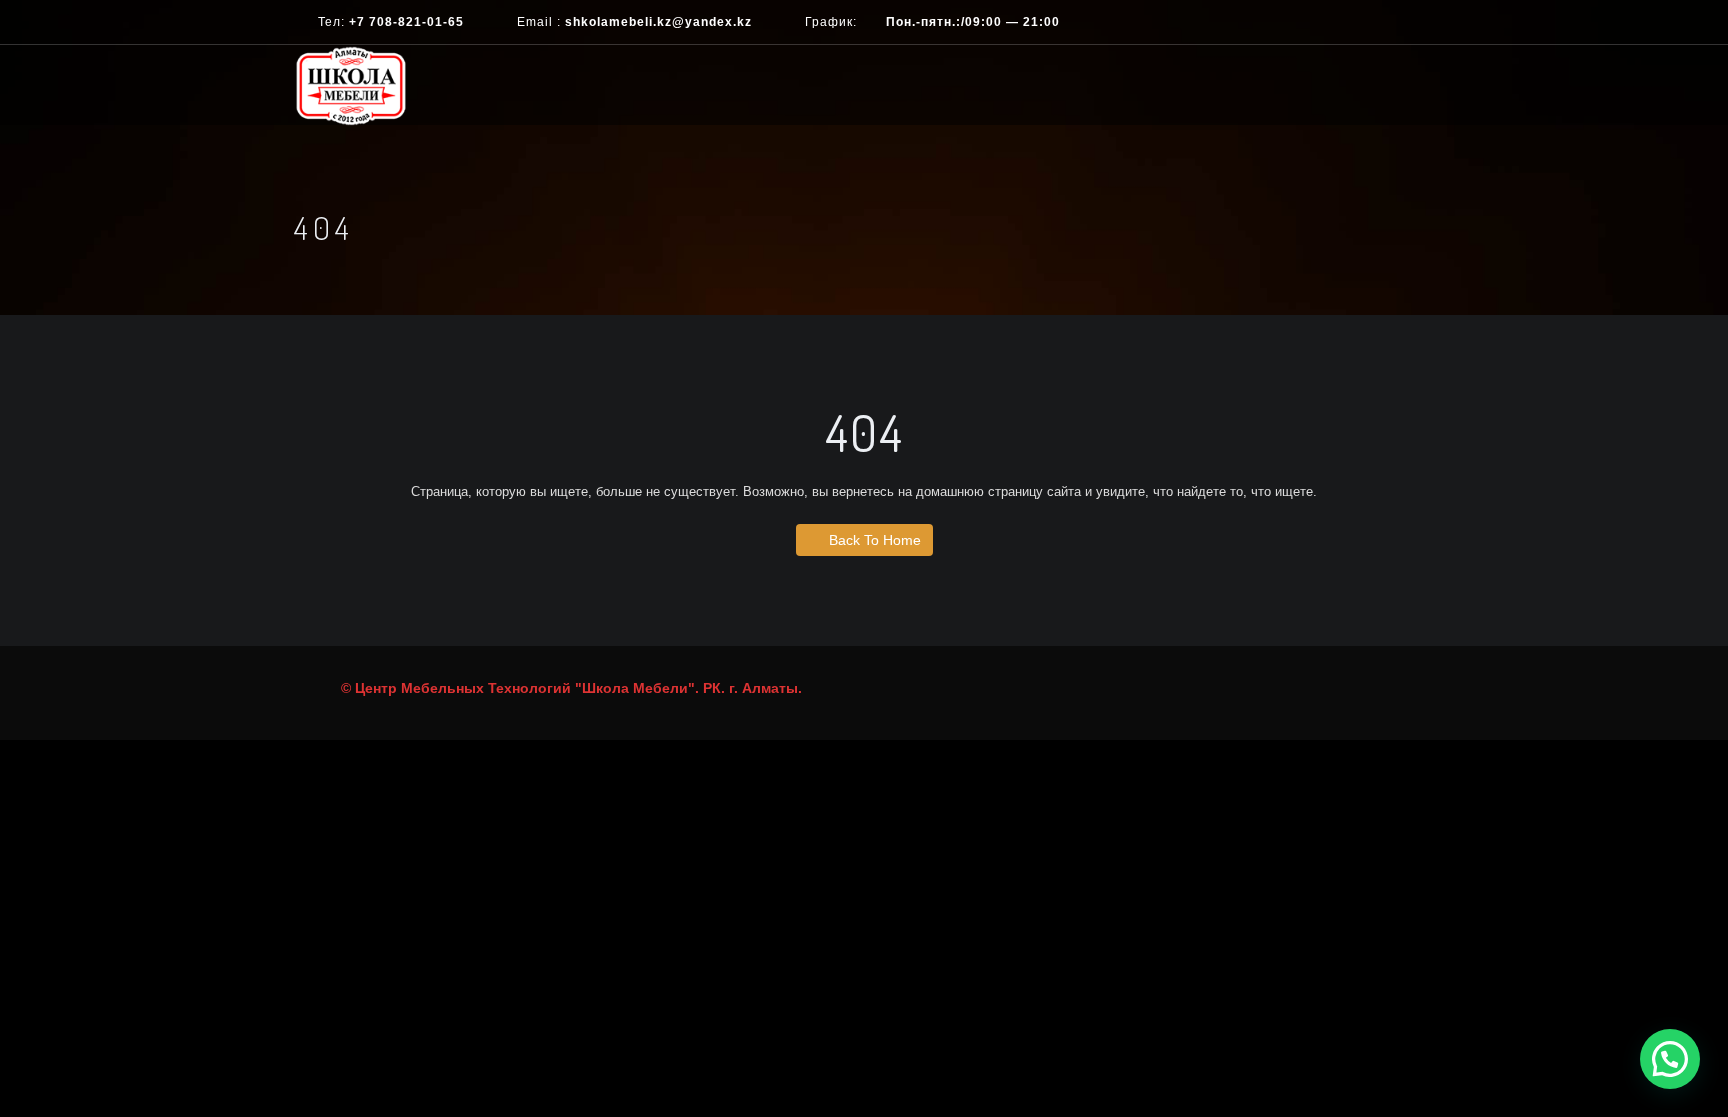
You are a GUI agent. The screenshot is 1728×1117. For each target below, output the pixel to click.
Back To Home (875, 540)
